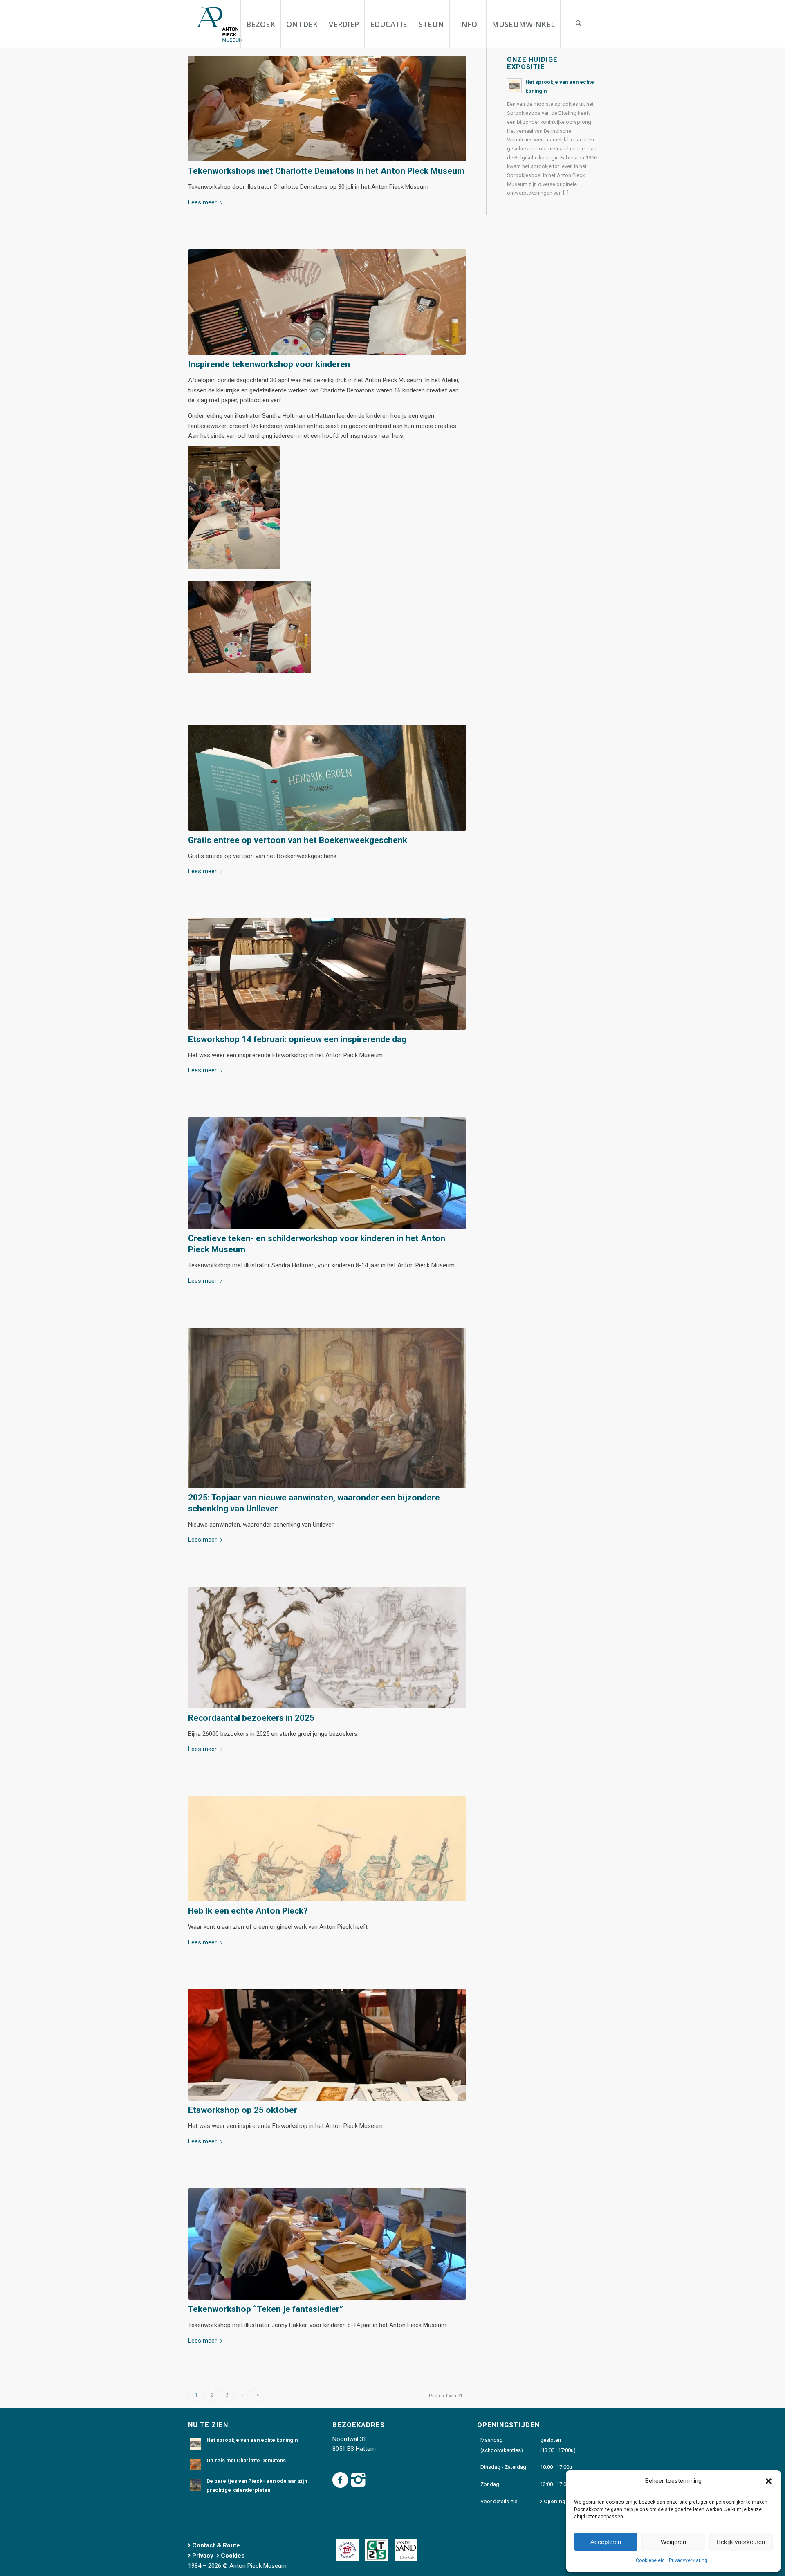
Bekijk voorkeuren (741, 2542)
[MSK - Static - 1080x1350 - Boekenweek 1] (327, 778)
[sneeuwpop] (327, 1647)
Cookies (233, 2556)
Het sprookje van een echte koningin (252, 2440)
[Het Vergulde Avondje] (327, 1408)
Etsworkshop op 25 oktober (243, 2110)
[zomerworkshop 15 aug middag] (327, 1173)
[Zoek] (579, 24)
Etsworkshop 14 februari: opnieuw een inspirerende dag (297, 1039)
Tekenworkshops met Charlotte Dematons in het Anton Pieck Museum (326, 171)
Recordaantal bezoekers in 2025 (251, 1718)
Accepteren (606, 2542)
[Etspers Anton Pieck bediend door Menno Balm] (327, 974)
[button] (769, 2481)
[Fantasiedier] (327, 302)
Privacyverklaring (688, 2560)
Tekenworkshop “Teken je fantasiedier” (266, 2309)
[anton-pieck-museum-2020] (218, 24)
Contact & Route (216, 2545)
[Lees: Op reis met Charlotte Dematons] (195, 2464)
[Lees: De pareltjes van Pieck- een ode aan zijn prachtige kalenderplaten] (195, 2485)
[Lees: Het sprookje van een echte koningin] (514, 86)
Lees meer (202, 202)
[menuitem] (260, 24)
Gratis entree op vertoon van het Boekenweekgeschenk (298, 840)
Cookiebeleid (650, 2560)
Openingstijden (563, 2501)
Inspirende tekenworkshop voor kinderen (269, 364)
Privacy (203, 2556)
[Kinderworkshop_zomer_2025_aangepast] (327, 109)
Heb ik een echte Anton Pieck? (248, 1911)
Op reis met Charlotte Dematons (246, 2461)
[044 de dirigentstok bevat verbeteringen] (327, 1849)
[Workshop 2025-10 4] (327, 2045)
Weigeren (673, 2542)
